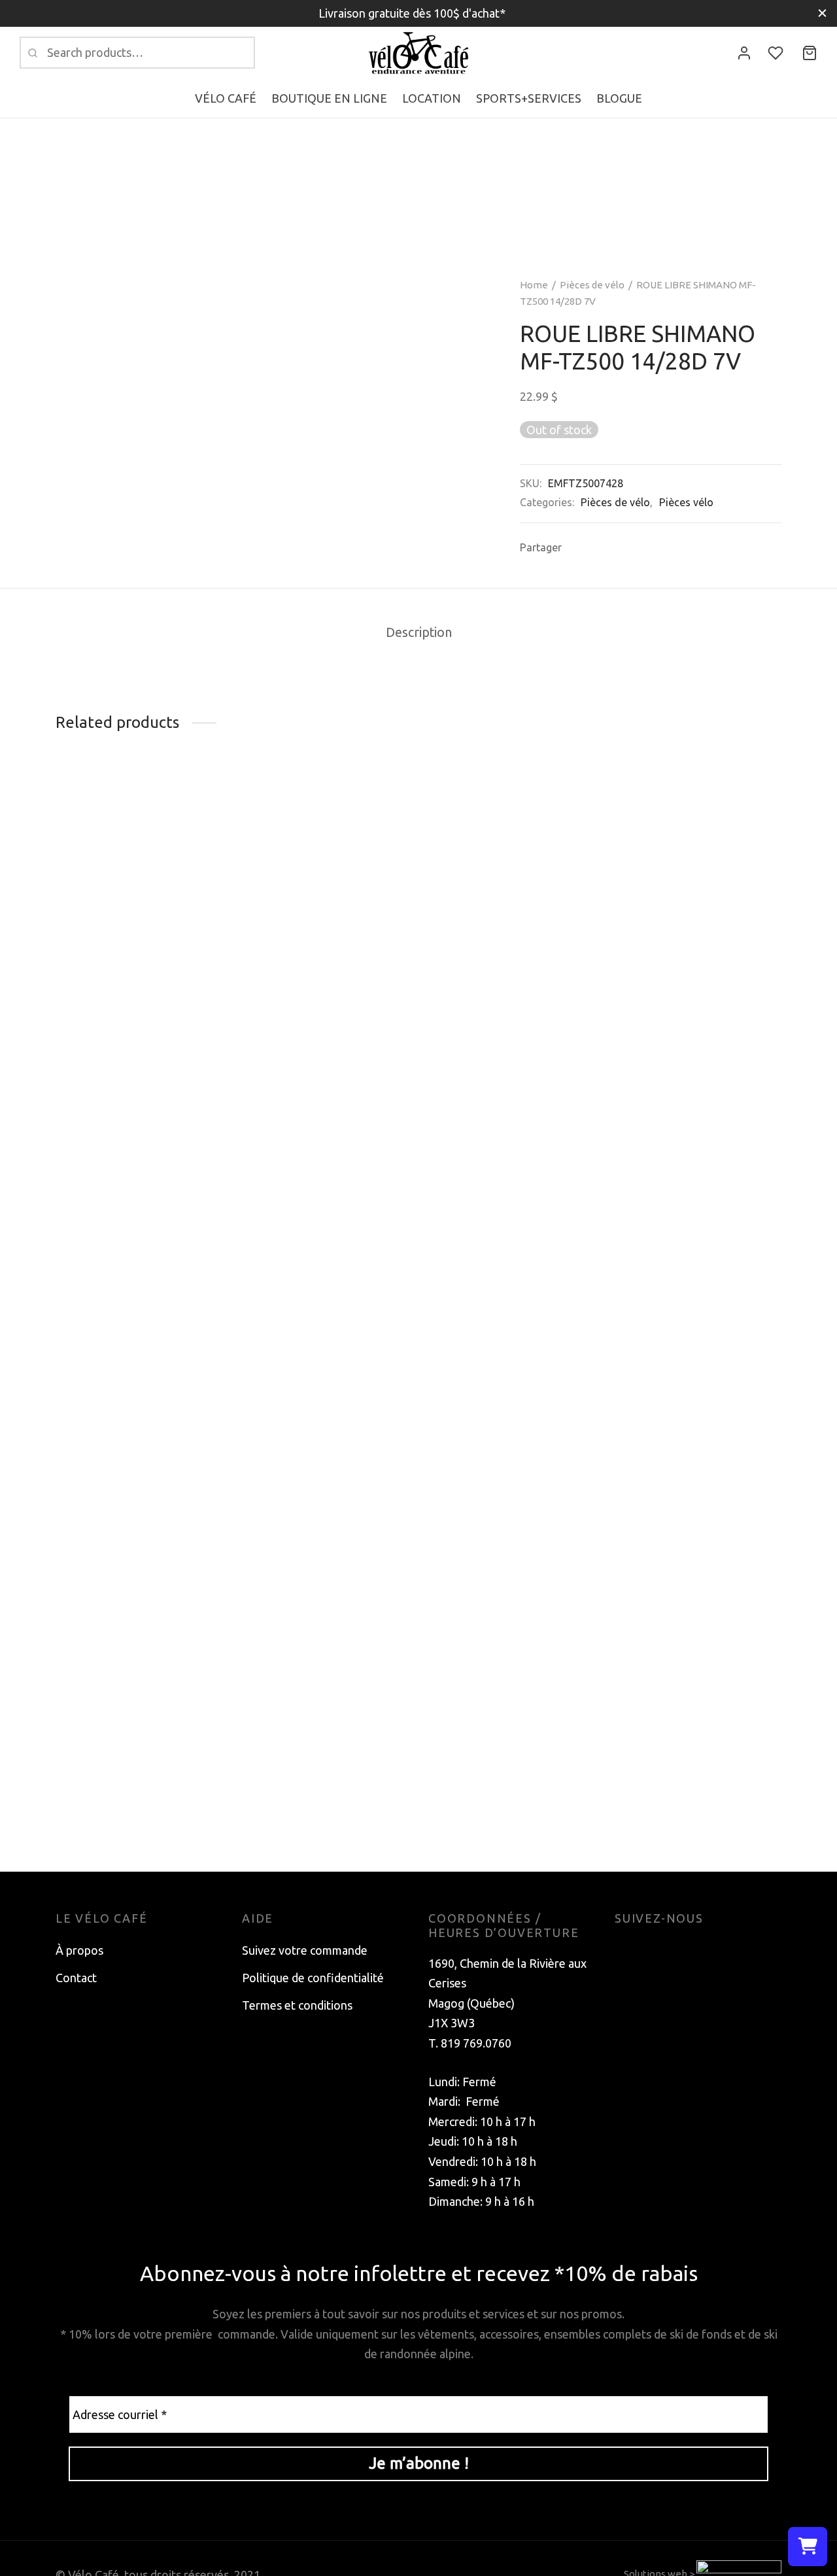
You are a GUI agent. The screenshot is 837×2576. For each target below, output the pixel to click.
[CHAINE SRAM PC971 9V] (139, 888)
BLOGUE (619, 98)
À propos (79, 1950)
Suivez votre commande (305, 1950)
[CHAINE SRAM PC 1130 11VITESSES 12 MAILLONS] (698, 1285)
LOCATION (432, 98)
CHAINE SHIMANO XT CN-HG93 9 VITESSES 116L (312, 957)
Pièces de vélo (592, 285)
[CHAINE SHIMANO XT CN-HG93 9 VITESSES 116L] (325, 863)
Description (419, 632)
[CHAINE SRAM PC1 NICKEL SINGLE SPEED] (512, 1285)
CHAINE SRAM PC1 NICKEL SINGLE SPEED (501, 1801)
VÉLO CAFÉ (226, 98)
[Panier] (810, 53)
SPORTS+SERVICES (529, 98)
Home (534, 285)
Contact (76, 1978)
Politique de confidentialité (313, 1978)
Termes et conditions (297, 2005)
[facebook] (624, 1950)
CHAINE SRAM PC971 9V (122, 1001)
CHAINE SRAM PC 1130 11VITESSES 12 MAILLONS (686, 1801)
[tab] (419, 633)
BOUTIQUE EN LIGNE (329, 98)
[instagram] (651, 1950)
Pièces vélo (686, 502)
